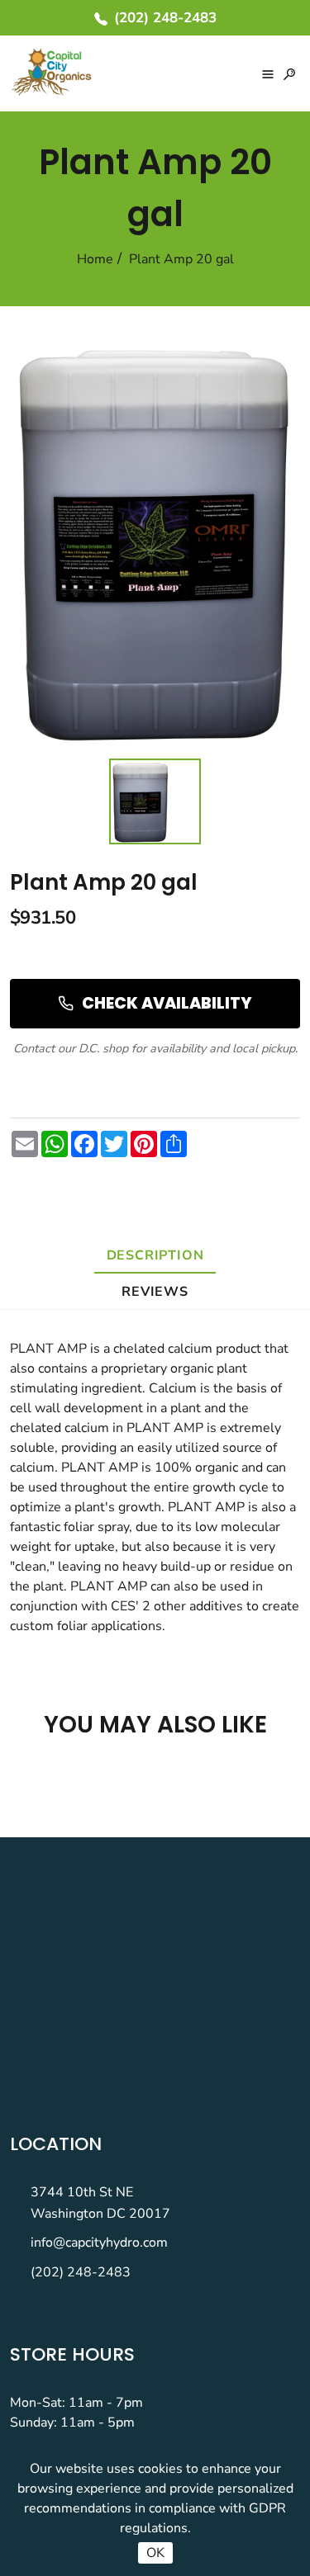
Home (95, 259)
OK (155, 2553)
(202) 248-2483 (81, 2272)
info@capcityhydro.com (99, 2243)
